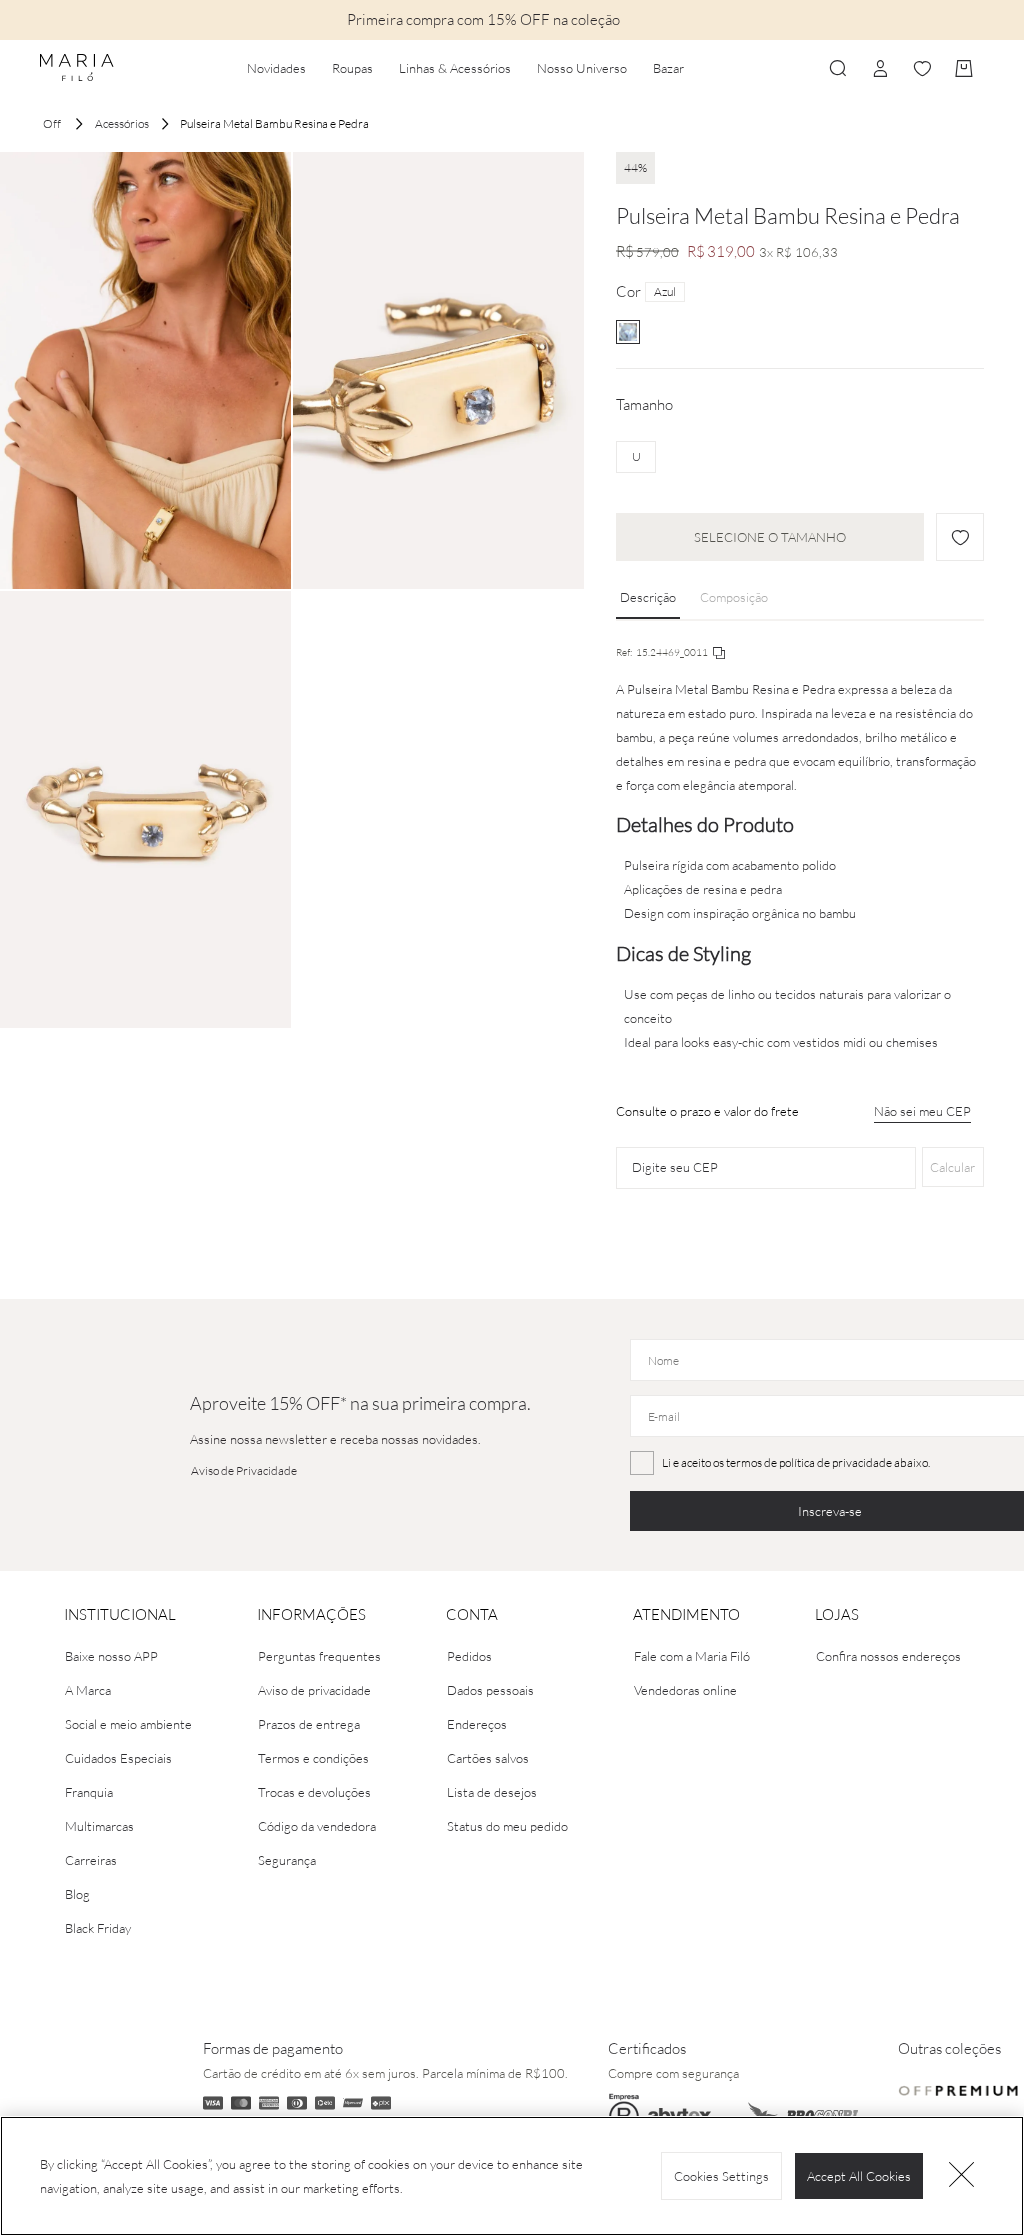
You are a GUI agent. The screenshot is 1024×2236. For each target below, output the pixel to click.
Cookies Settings (721, 2176)
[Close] (962, 2176)
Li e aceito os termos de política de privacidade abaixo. (796, 1462)
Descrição (648, 597)
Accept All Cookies (859, 2176)
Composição (734, 597)
